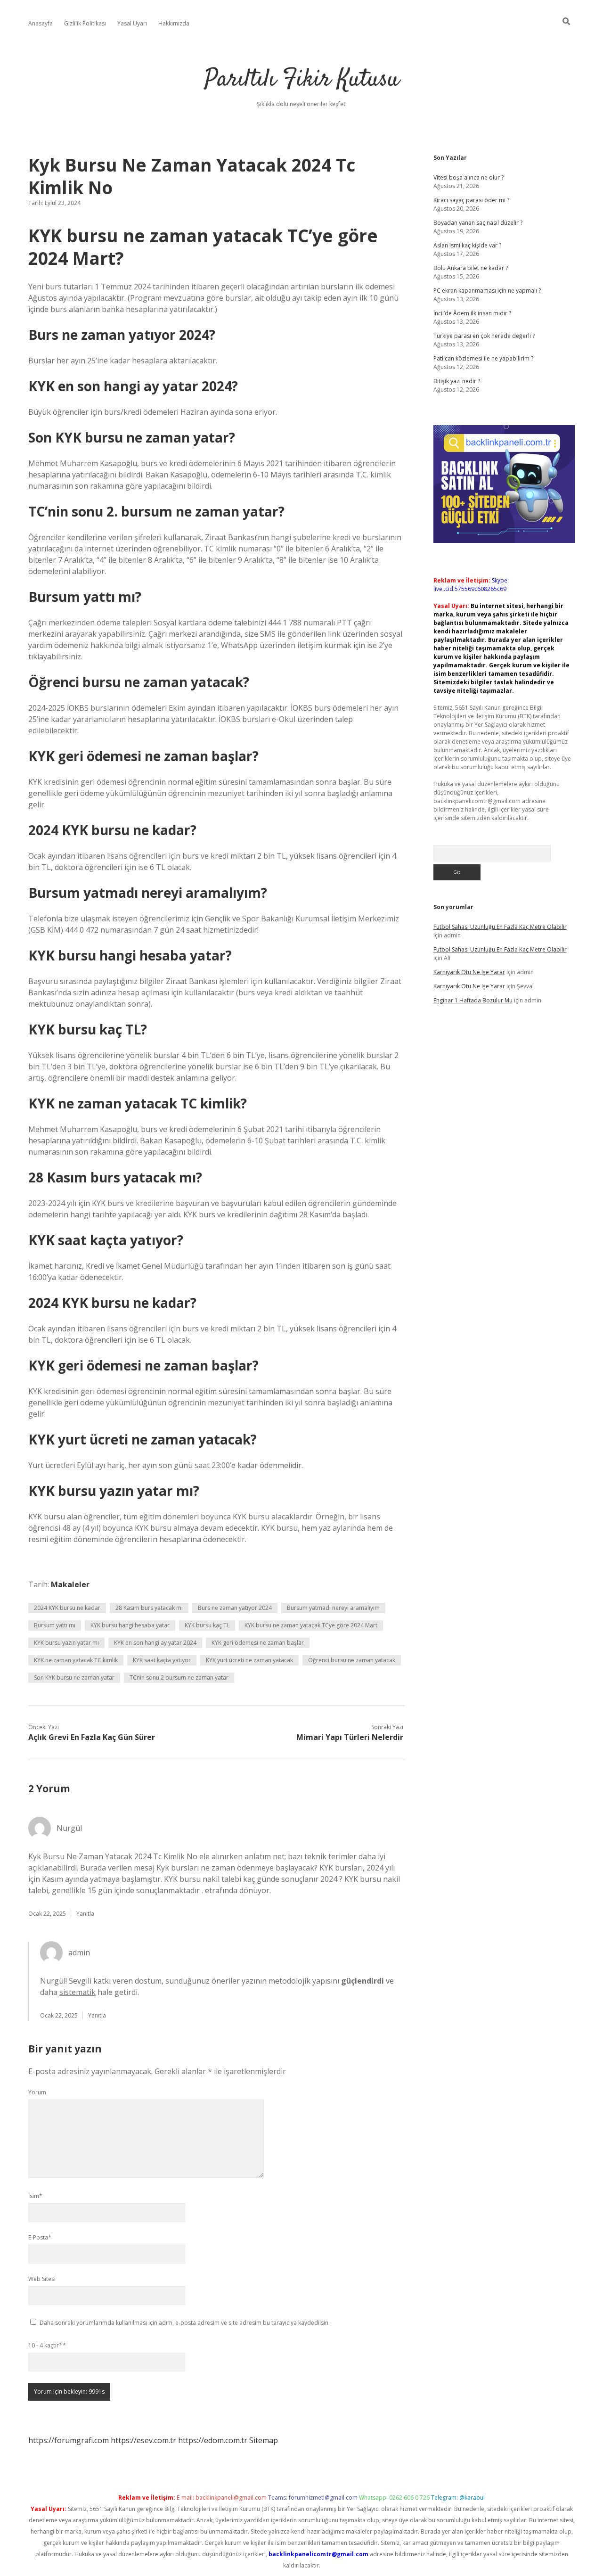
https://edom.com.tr (213, 2440)
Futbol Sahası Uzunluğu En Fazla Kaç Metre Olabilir (500, 927)
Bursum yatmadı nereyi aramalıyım (333, 1608)
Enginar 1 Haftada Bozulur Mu (473, 1000)
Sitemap (264, 2440)
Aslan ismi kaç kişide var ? (467, 245)
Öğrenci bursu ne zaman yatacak (352, 1660)
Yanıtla (85, 1914)
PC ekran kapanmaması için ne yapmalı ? (487, 291)
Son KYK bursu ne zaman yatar (74, 1678)
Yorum (37, 2092)
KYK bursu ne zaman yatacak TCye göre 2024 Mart (311, 1625)
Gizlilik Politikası (85, 23)
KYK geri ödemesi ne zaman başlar (258, 1643)
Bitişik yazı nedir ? (457, 381)
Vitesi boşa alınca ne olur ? (469, 177)
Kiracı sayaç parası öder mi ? (471, 200)
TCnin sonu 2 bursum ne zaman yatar (179, 1678)
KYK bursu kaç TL (207, 1625)
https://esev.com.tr (143, 2440)
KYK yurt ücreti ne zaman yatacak (249, 1660)
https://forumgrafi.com (69, 2440)
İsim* (35, 2196)
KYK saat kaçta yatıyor (162, 1660)
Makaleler (70, 1584)
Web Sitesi (42, 2279)
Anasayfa (41, 23)
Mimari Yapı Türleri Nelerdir (350, 1737)
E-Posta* (40, 2237)
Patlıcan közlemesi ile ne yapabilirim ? (483, 358)
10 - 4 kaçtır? (47, 2345)
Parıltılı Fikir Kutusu (302, 80)
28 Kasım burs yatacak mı (149, 1608)
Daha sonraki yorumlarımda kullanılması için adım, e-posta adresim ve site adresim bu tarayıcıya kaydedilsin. (185, 2323)
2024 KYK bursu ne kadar (67, 1608)
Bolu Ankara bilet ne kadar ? (471, 268)
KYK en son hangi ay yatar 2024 (155, 1643)
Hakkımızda (174, 23)
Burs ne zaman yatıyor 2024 (235, 1608)
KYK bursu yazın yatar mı (66, 1643)
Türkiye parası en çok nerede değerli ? (484, 336)
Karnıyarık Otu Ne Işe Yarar (469, 972)
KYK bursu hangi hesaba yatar (130, 1625)
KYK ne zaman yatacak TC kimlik (76, 1660)
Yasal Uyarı (132, 23)
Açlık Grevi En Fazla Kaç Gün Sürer (92, 1737)
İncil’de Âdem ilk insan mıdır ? (472, 313)
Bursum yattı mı (55, 1625)
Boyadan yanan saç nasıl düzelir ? (478, 223)
